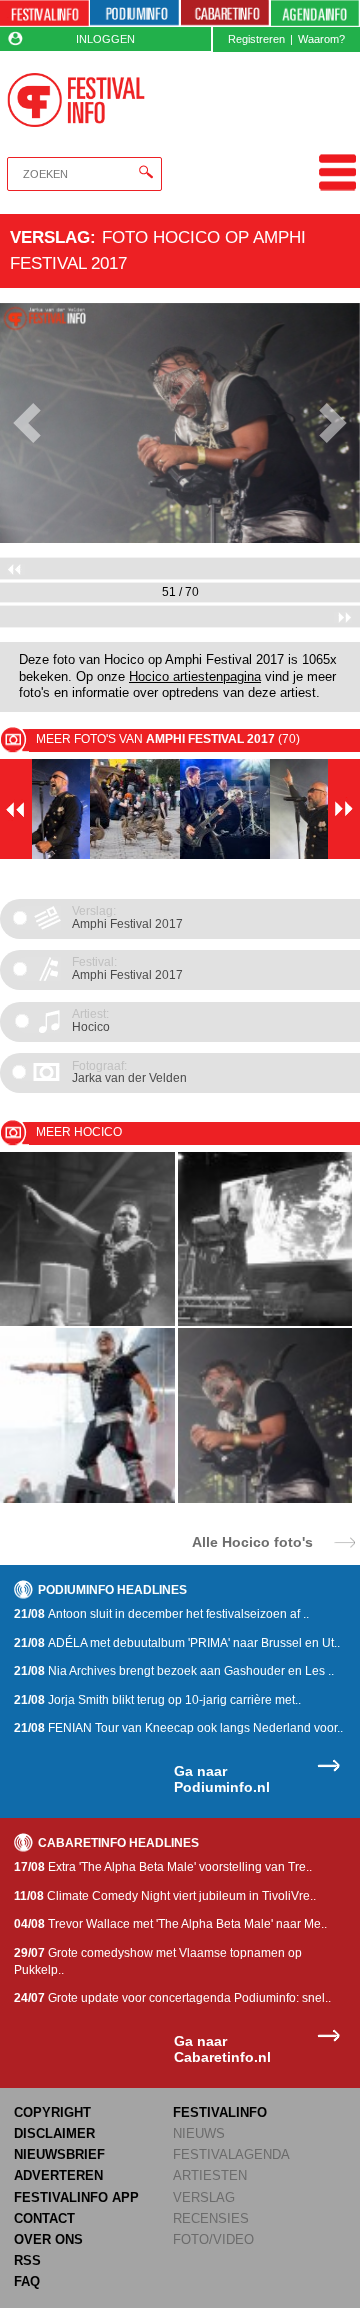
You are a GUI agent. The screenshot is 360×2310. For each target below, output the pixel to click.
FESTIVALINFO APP (76, 2197)
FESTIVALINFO (220, 2112)
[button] (27, 423)
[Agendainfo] (315, 13)
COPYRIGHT (52, 2112)
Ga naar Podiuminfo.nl (222, 1779)
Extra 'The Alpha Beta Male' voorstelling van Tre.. (163, 1867)
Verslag (50, 237)
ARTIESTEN (210, 2175)
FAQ (27, 2281)
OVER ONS (48, 2239)
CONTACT (44, 2218)
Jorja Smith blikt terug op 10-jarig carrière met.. (157, 1700)
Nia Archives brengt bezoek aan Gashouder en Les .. (174, 1671)
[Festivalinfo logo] (75, 100)
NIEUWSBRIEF (59, 2154)
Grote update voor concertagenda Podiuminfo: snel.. (172, 1998)
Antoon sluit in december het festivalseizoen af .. (161, 1614)
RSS (27, 2260)
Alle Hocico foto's (252, 1541)
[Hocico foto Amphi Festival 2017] (87, 1499)
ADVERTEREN (58, 2175)
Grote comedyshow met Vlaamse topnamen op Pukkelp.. (158, 1961)
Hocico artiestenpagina (195, 677)
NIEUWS (199, 2133)
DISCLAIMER (54, 2133)
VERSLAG (204, 2197)
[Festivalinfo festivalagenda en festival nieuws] (44, 13)
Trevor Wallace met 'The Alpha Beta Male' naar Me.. (170, 1924)
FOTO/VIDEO (213, 2239)
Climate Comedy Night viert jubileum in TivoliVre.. (165, 1896)
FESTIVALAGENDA (231, 2154)
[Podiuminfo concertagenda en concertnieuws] (134, 13)
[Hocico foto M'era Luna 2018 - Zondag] (87, 1322)
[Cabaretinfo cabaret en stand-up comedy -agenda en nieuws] (225, 13)
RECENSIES (211, 2218)
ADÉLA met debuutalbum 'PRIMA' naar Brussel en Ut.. (177, 1643)
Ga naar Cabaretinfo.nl (222, 2049)
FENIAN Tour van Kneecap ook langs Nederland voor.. (178, 1728)
